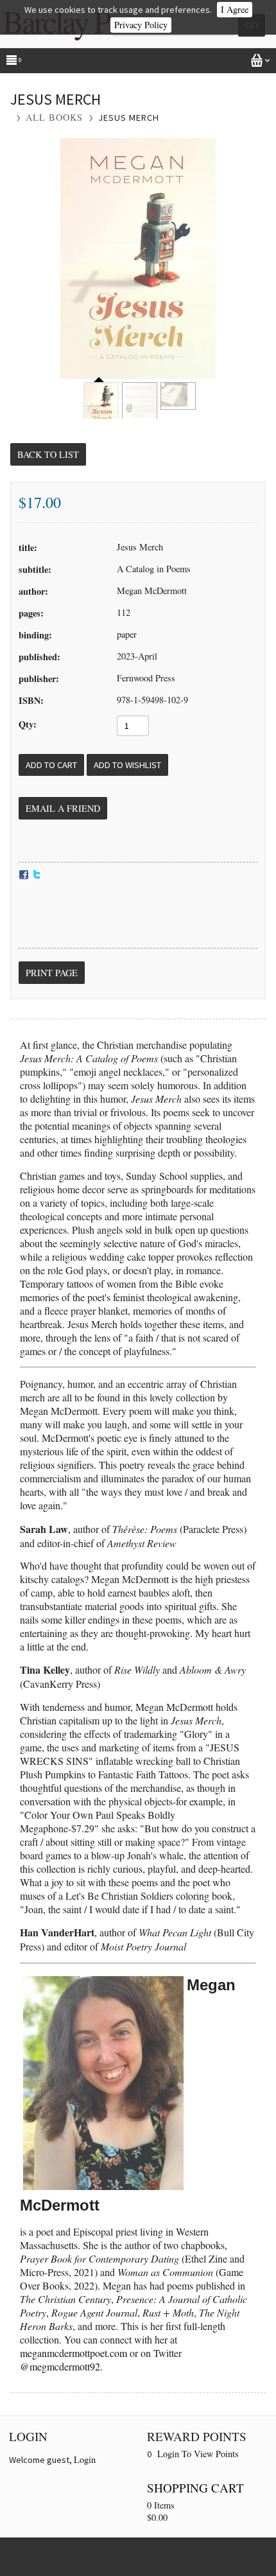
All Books (54, 117)
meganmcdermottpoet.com (73, 2353)
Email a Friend (63, 808)
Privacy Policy (141, 25)
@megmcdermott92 (60, 2366)
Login (85, 2459)
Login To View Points (198, 2454)
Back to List (48, 454)
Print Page (52, 973)
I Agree (235, 9)
